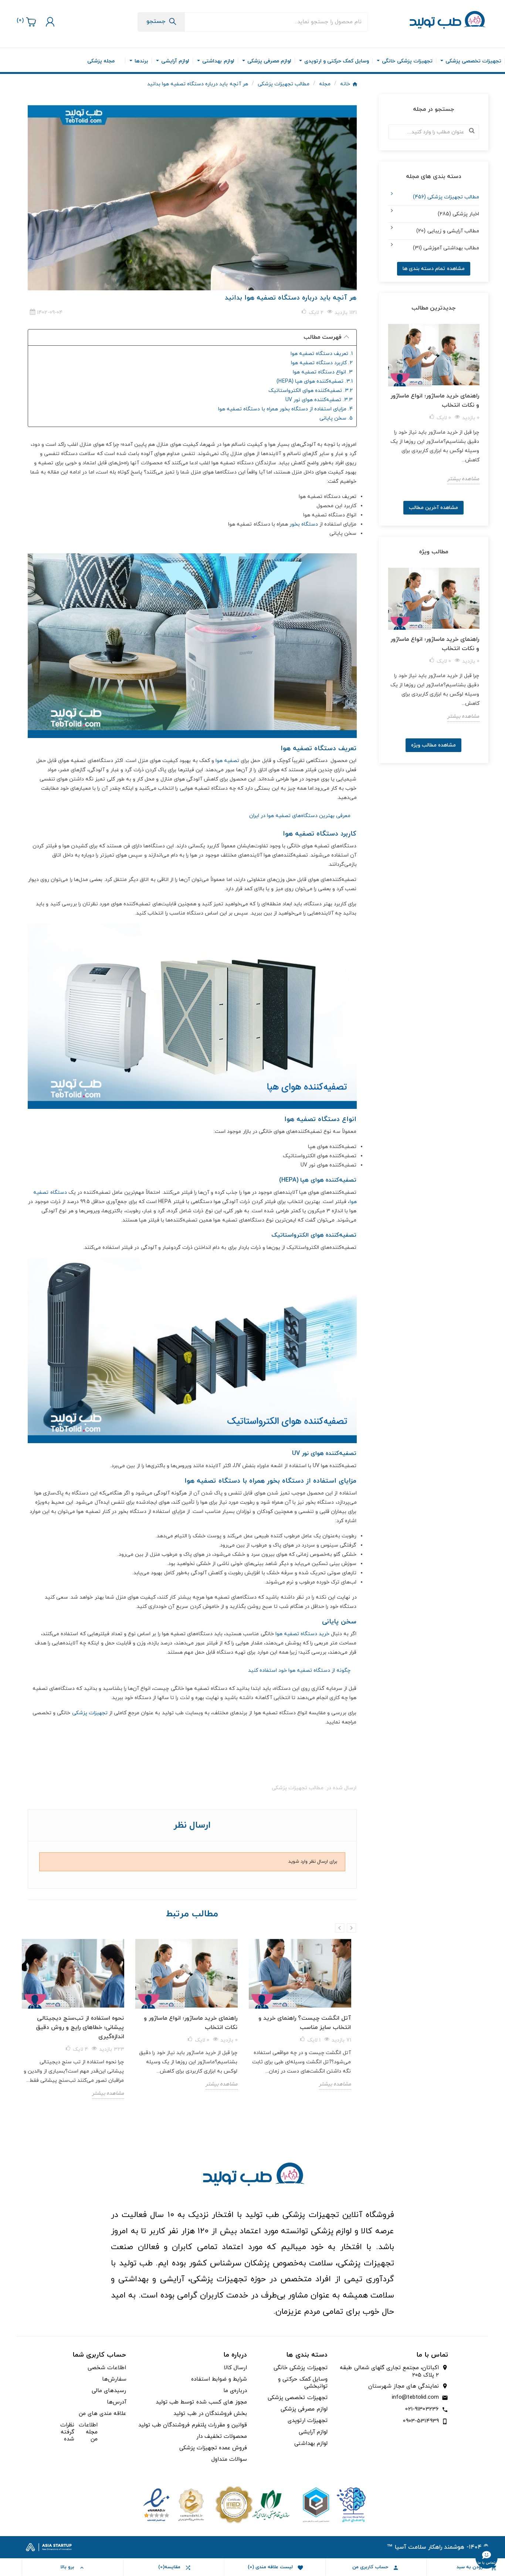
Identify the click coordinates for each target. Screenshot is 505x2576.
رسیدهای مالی (109, 2391)
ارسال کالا (235, 2368)
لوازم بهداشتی (311, 2444)
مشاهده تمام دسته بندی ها (434, 269)
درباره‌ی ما (235, 2391)
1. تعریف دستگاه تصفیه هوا (322, 354)
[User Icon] (49, 22)
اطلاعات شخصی (107, 2368)
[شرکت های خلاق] (331, 2504)
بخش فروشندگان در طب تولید (210, 2414)
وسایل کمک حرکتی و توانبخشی (303, 2383)
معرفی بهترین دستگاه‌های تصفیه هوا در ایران (300, 816)
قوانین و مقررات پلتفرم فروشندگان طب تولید (193, 2425)
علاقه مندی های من (102, 2414)
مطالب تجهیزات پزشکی (298, 1788)
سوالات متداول (229, 2459)
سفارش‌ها (114, 2379)
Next (351, 1928)
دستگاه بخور (304, 524)
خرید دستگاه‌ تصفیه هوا (302, 1634)
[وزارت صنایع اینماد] (174, 2504)
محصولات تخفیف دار (222, 2437)
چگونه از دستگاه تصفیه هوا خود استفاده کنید (299, 1670)
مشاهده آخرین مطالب (433, 508)
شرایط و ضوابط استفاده (219, 2379)
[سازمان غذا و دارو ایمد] (253, 2504)
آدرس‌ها (117, 2402)
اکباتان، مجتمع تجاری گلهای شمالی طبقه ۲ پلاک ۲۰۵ (389, 2372)
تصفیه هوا (227, 761)
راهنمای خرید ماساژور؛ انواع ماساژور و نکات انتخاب (191, 2023)
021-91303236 (422, 2409)
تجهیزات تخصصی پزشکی (297, 2398)
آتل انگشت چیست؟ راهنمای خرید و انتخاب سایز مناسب (305, 2023)
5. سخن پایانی (336, 418)
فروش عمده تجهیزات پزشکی (213, 2448)
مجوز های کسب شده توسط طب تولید (201, 2402)
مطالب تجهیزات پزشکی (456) (446, 197)
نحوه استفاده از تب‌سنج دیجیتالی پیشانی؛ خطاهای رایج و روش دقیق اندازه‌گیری (80, 2027)
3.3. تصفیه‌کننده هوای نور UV (319, 400)
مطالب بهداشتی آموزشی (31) (446, 248)
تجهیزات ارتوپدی (308, 2421)
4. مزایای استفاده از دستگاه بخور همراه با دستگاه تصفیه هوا (285, 409)
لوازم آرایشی (313, 2432)
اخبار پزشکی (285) (458, 214)
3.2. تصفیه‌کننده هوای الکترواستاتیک (310, 391)
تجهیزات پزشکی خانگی (300, 2368)
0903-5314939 (421, 2421)
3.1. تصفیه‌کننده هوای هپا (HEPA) (314, 381)
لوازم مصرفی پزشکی (304, 2409)
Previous (340, 1928)
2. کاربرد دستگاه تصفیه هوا (322, 363)
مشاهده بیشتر (108, 2093)
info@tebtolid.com (415, 2397)
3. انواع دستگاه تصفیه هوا (323, 372)
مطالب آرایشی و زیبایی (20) (448, 231)
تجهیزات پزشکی (90, 1713)
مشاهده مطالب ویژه (433, 745)
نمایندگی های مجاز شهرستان (404, 2387)
